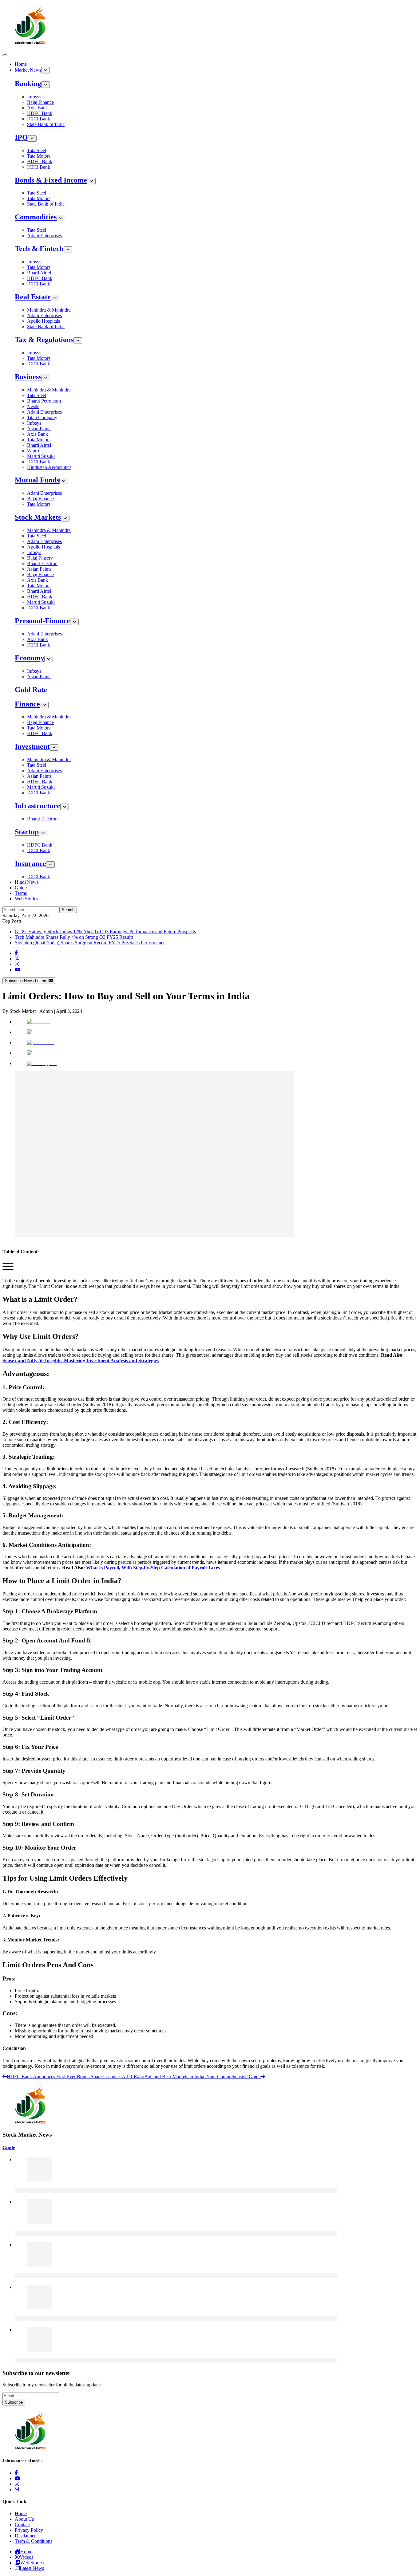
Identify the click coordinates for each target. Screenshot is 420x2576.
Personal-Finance (42, 621)
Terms (21, 893)
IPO (21, 137)
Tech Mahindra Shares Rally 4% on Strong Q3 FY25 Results (74, 937)
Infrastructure (38, 806)
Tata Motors (39, 156)
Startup (27, 832)
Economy (30, 658)
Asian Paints (39, 429)
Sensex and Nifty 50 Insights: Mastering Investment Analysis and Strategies (81, 1361)
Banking (28, 84)
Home (21, 64)
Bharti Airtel (39, 273)
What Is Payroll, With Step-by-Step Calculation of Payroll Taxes (153, 1568)
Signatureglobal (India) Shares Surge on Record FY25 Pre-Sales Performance (90, 943)
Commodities (36, 217)
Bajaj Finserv (40, 558)
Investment (32, 746)
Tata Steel (37, 150)
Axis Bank (38, 108)
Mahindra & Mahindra (49, 310)
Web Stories (26, 899)
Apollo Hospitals (44, 321)
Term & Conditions (34, 2541)
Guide (21, 888)
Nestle (33, 406)
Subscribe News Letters (27, 981)
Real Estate (33, 297)
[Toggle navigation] (5, 55)
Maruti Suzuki (41, 456)
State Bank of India (46, 124)
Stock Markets (38, 517)
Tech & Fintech (39, 249)
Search (68, 910)
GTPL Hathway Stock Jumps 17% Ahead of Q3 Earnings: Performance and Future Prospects (105, 932)
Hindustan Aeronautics (49, 467)
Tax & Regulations (44, 340)
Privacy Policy (29, 2530)
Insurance (30, 863)
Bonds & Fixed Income (51, 180)
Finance (27, 704)
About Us (24, 2519)
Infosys (34, 97)
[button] (8, 1270)
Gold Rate (31, 690)
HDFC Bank (40, 113)
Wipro (33, 451)
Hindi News (27, 882)
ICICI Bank (39, 119)
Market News (28, 70)
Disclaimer (25, 2536)
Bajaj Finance (40, 102)
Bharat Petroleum (44, 401)
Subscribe (14, 2402)
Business (28, 377)
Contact (22, 2525)
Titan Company (42, 417)
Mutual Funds (37, 480)
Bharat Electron (42, 563)
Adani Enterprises (44, 236)
